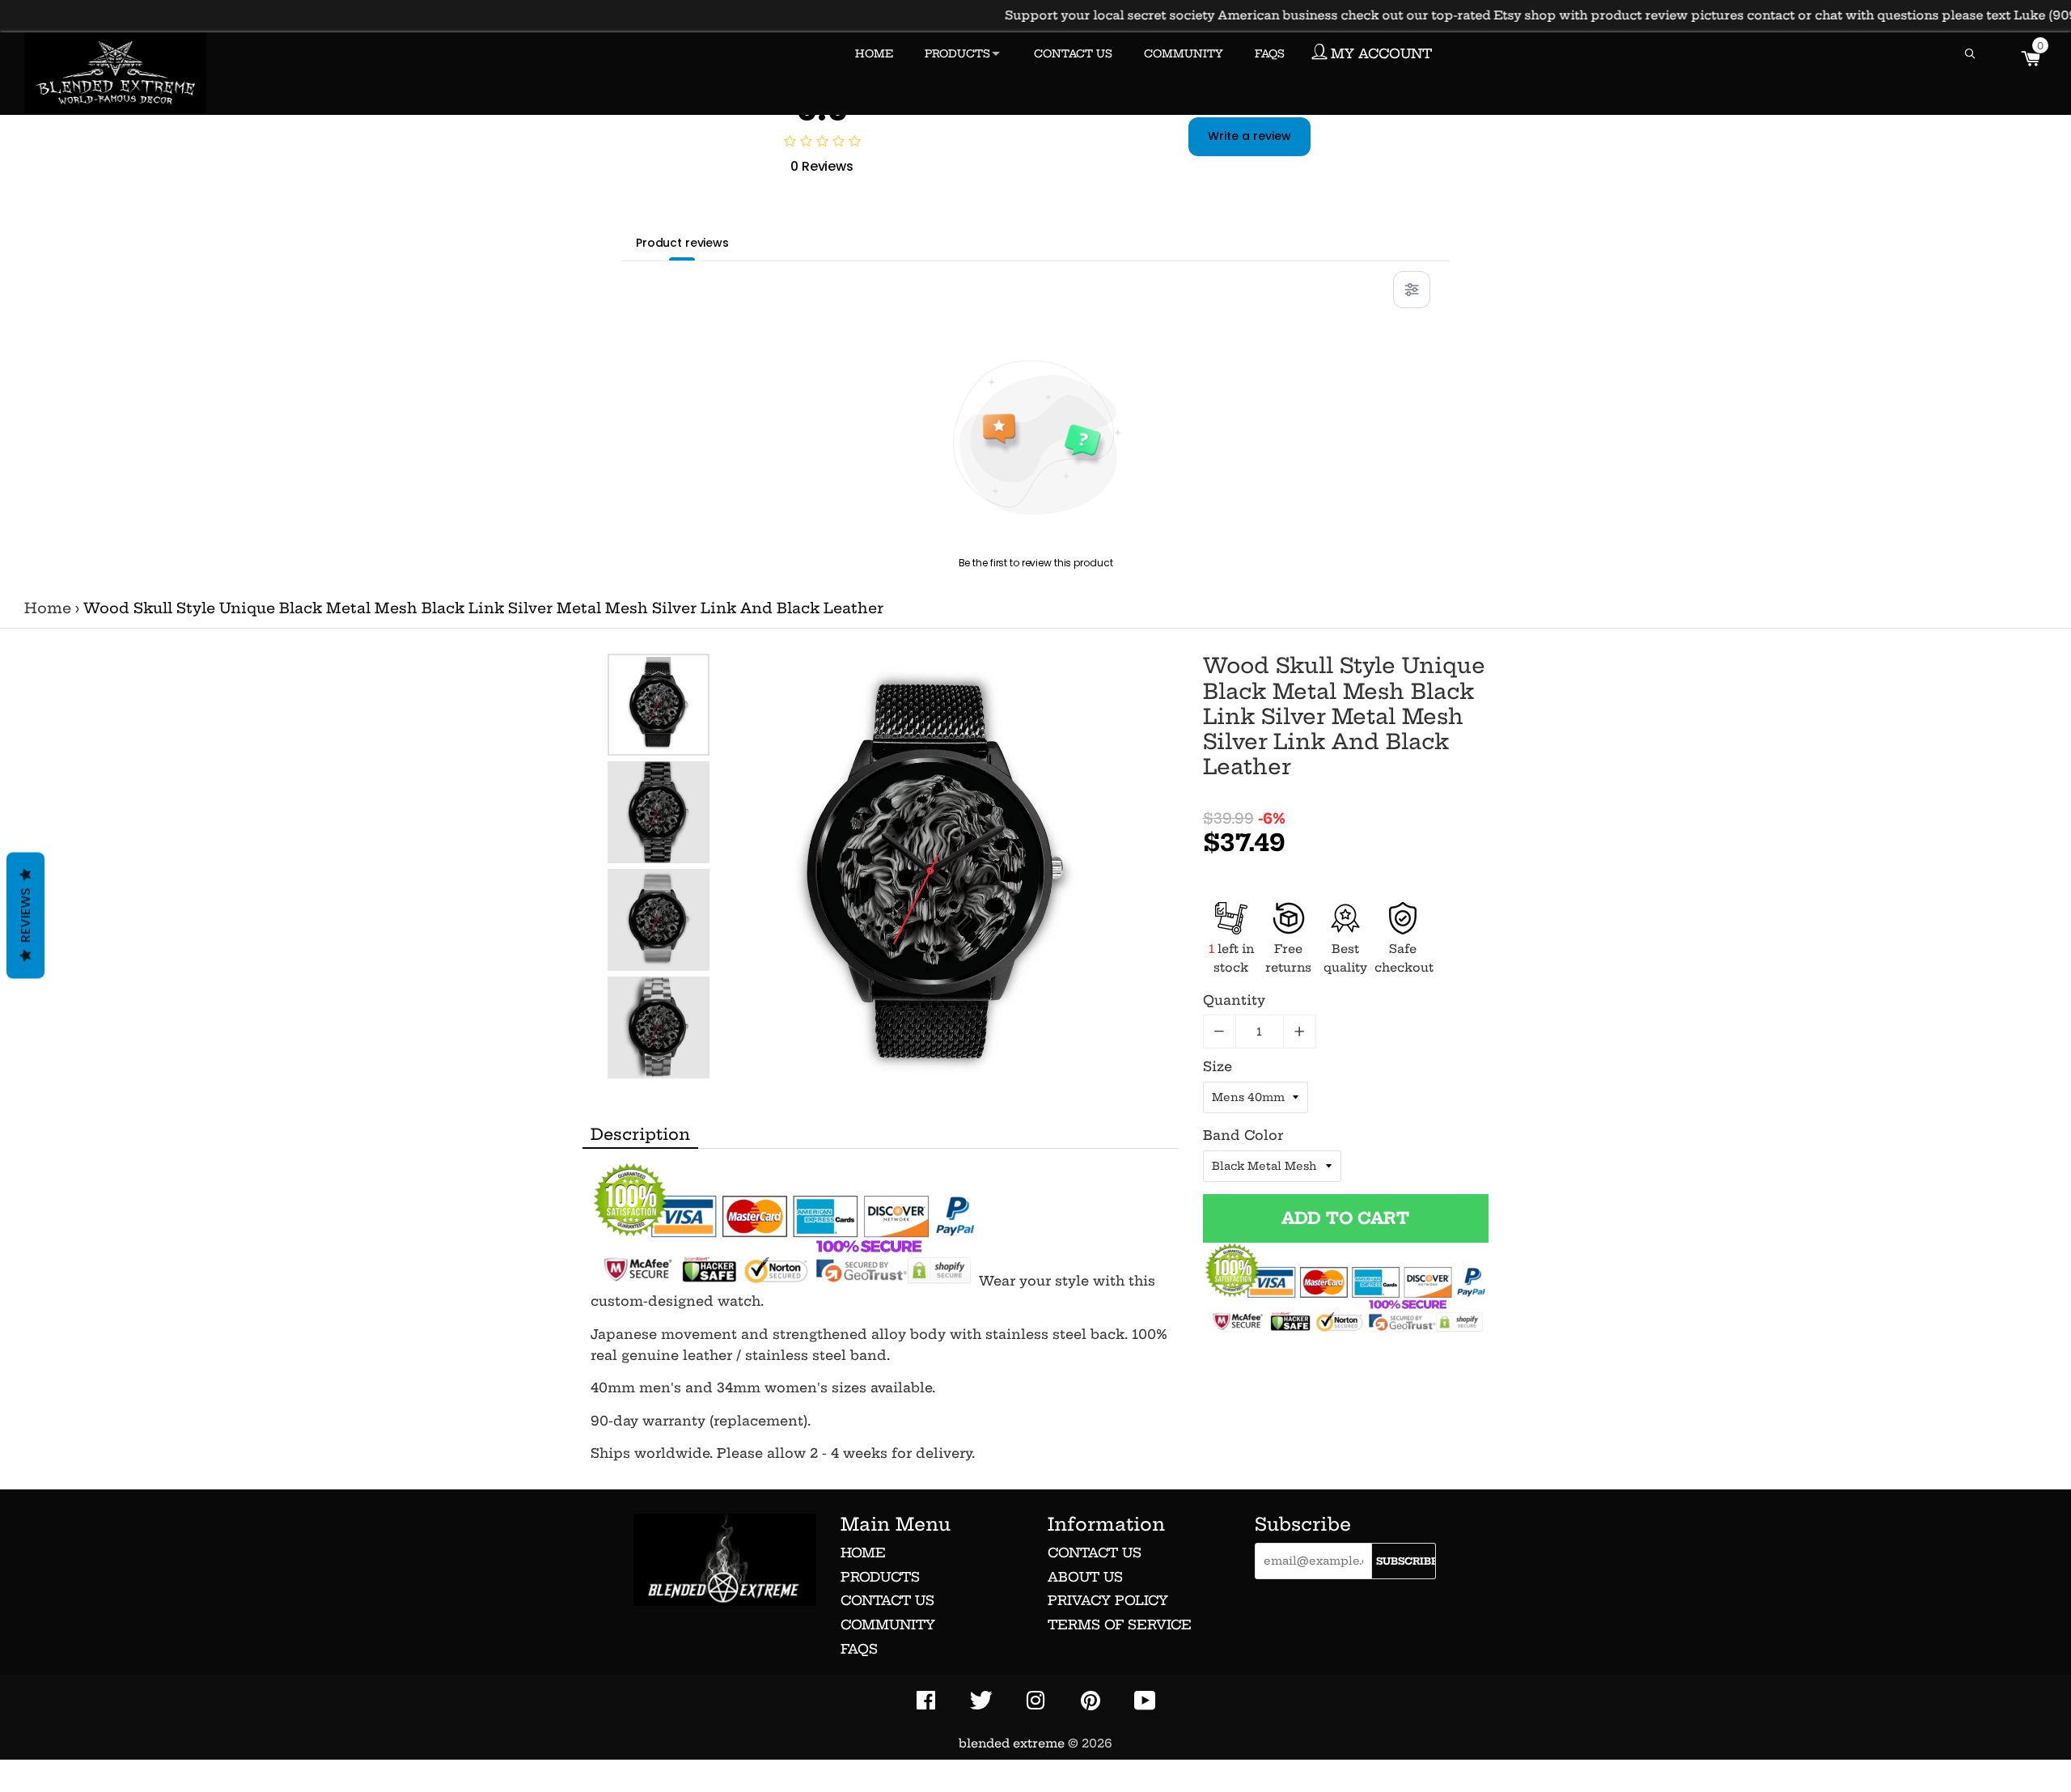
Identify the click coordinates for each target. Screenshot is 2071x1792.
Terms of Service (1120, 1625)
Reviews (25, 915)
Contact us (887, 1600)
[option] (659, 705)
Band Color (1243, 1135)
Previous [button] (659, 669)
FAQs (859, 1649)
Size (1218, 1066)
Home (48, 608)
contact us (1095, 1553)
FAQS (1270, 53)
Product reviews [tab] (682, 243)
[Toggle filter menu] (1412, 290)
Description (640, 1134)
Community (888, 1625)
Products (880, 1577)
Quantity (1234, 1000)
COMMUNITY (1184, 53)
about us (1085, 1577)
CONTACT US (1073, 53)
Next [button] (659, 1063)
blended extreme (1012, 1743)
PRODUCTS (957, 53)
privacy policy (1108, 1600)
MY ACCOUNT (1379, 53)
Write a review (1249, 136)
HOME (874, 53)
